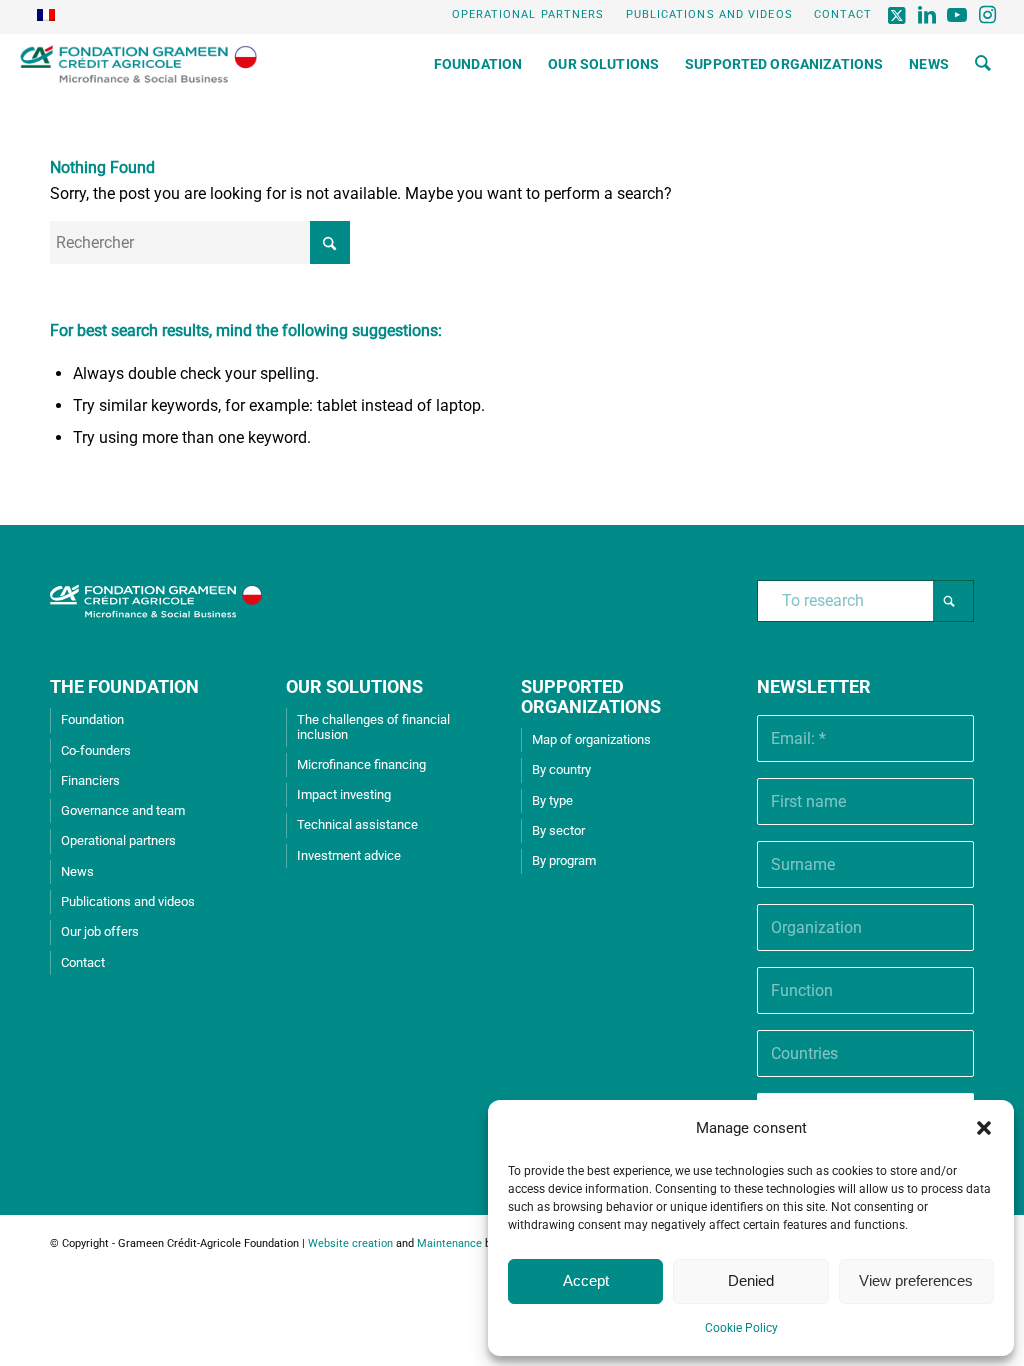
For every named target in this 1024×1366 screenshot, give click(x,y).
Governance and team (123, 810)
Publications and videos (709, 14)
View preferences (916, 1280)
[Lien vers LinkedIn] (928, 15)
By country (561, 769)
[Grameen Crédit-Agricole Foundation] (138, 64)
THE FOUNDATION (124, 686)
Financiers (90, 780)
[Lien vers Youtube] (958, 15)
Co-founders (96, 750)
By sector (558, 830)
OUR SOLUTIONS (354, 686)
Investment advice (349, 855)
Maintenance (449, 1243)
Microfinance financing (361, 764)
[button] (984, 1128)
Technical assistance (357, 824)
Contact (843, 14)
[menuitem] (529, 15)
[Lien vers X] (898, 15)
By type (552, 800)
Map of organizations (591, 739)
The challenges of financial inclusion (373, 726)
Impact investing (344, 794)
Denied (751, 1280)
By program (564, 860)
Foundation (92, 719)
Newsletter (814, 686)
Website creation (350, 1243)
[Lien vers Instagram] (989, 15)
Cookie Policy (741, 1328)
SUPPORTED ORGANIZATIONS (591, 696)
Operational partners (528, 14)
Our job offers (100, 931)
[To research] (983, 64)
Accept (586, 1280)
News (77, 871)
